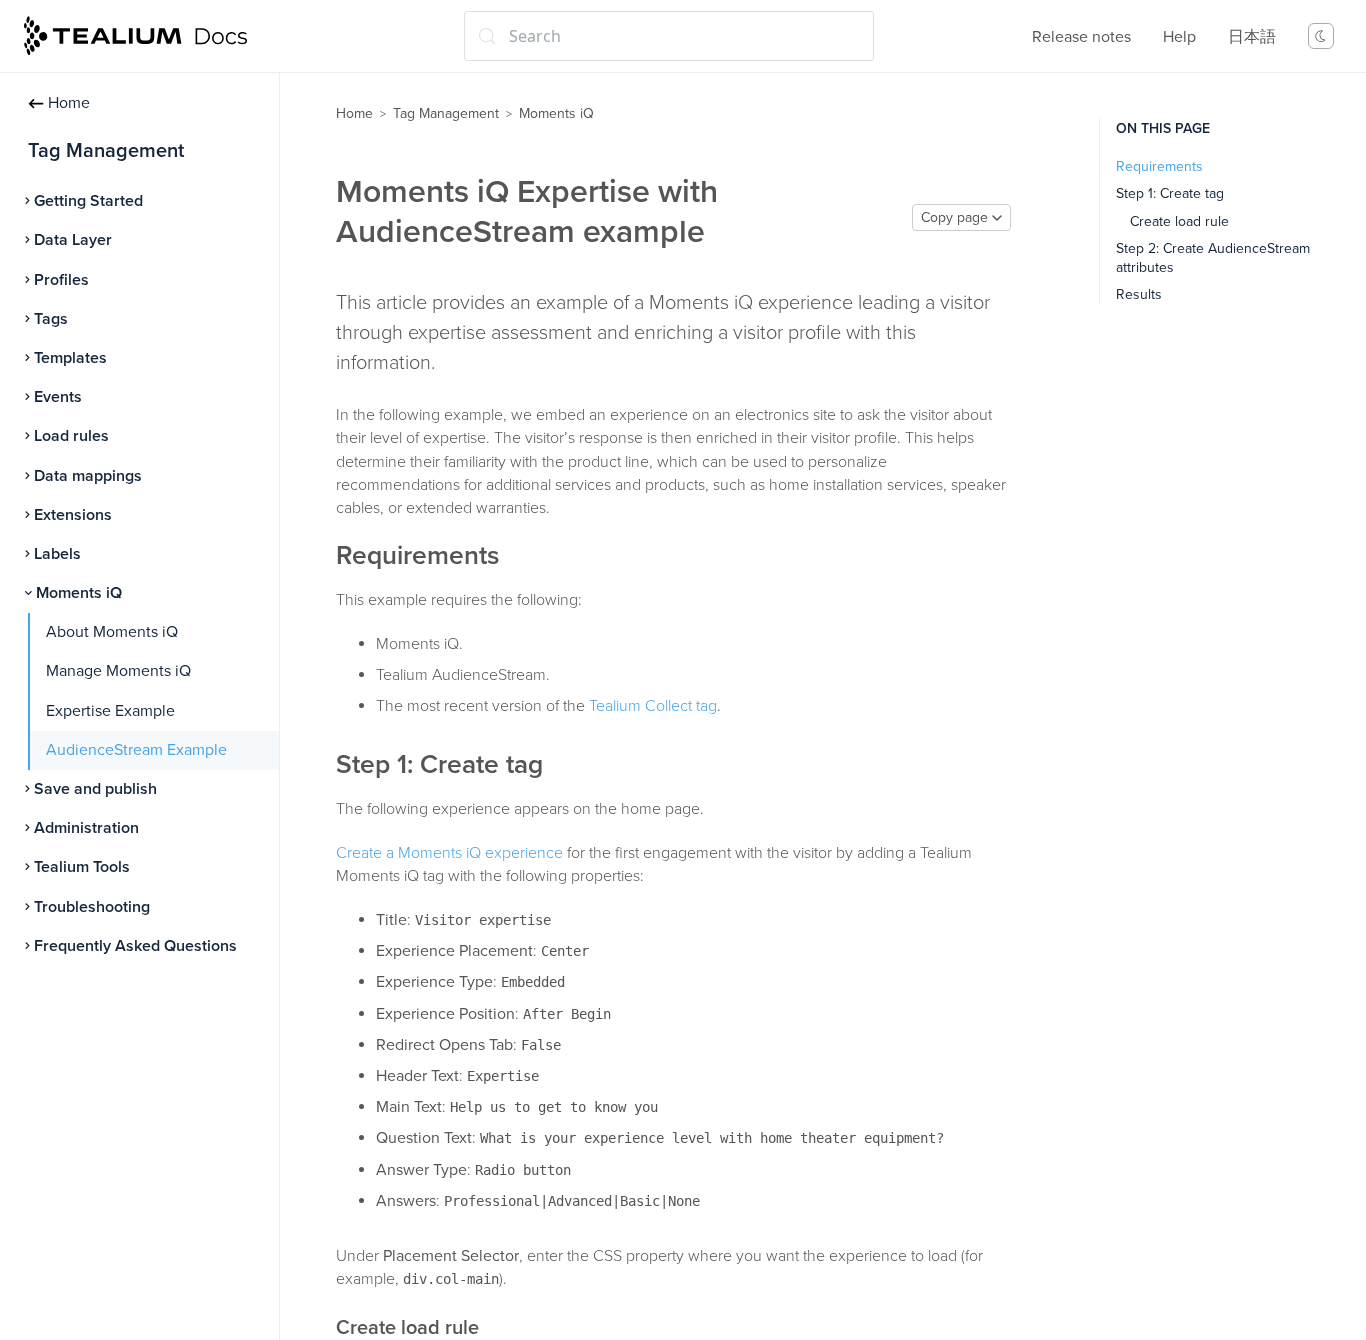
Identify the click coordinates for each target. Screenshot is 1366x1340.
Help (1179, 37)
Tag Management (446, 113)
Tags (51, 319)
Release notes (1081, 37)
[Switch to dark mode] (1321, 36)
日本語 (1252, 37)
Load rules (71, 436)
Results (1139, 294)
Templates (70, 358)
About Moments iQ (112, 632)
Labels (57, 554)
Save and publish (95, 789)
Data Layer (73, 240)
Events (58, 397)
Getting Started (88, 201)
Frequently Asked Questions (135, 946)
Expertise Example (110, 711)
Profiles (61, 280)
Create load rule (1179, 221)
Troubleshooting (92, 907)
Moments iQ (79, 593)
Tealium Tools (82, 867)
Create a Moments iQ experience (449, 853)
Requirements (1159, 166)
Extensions (73, 515)
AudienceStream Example (136, 750)
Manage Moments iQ (118, 671)
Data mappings (88, 476)
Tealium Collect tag (653, 706)
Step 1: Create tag (1170, 193)
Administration (86, 828)
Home (69, 103)
